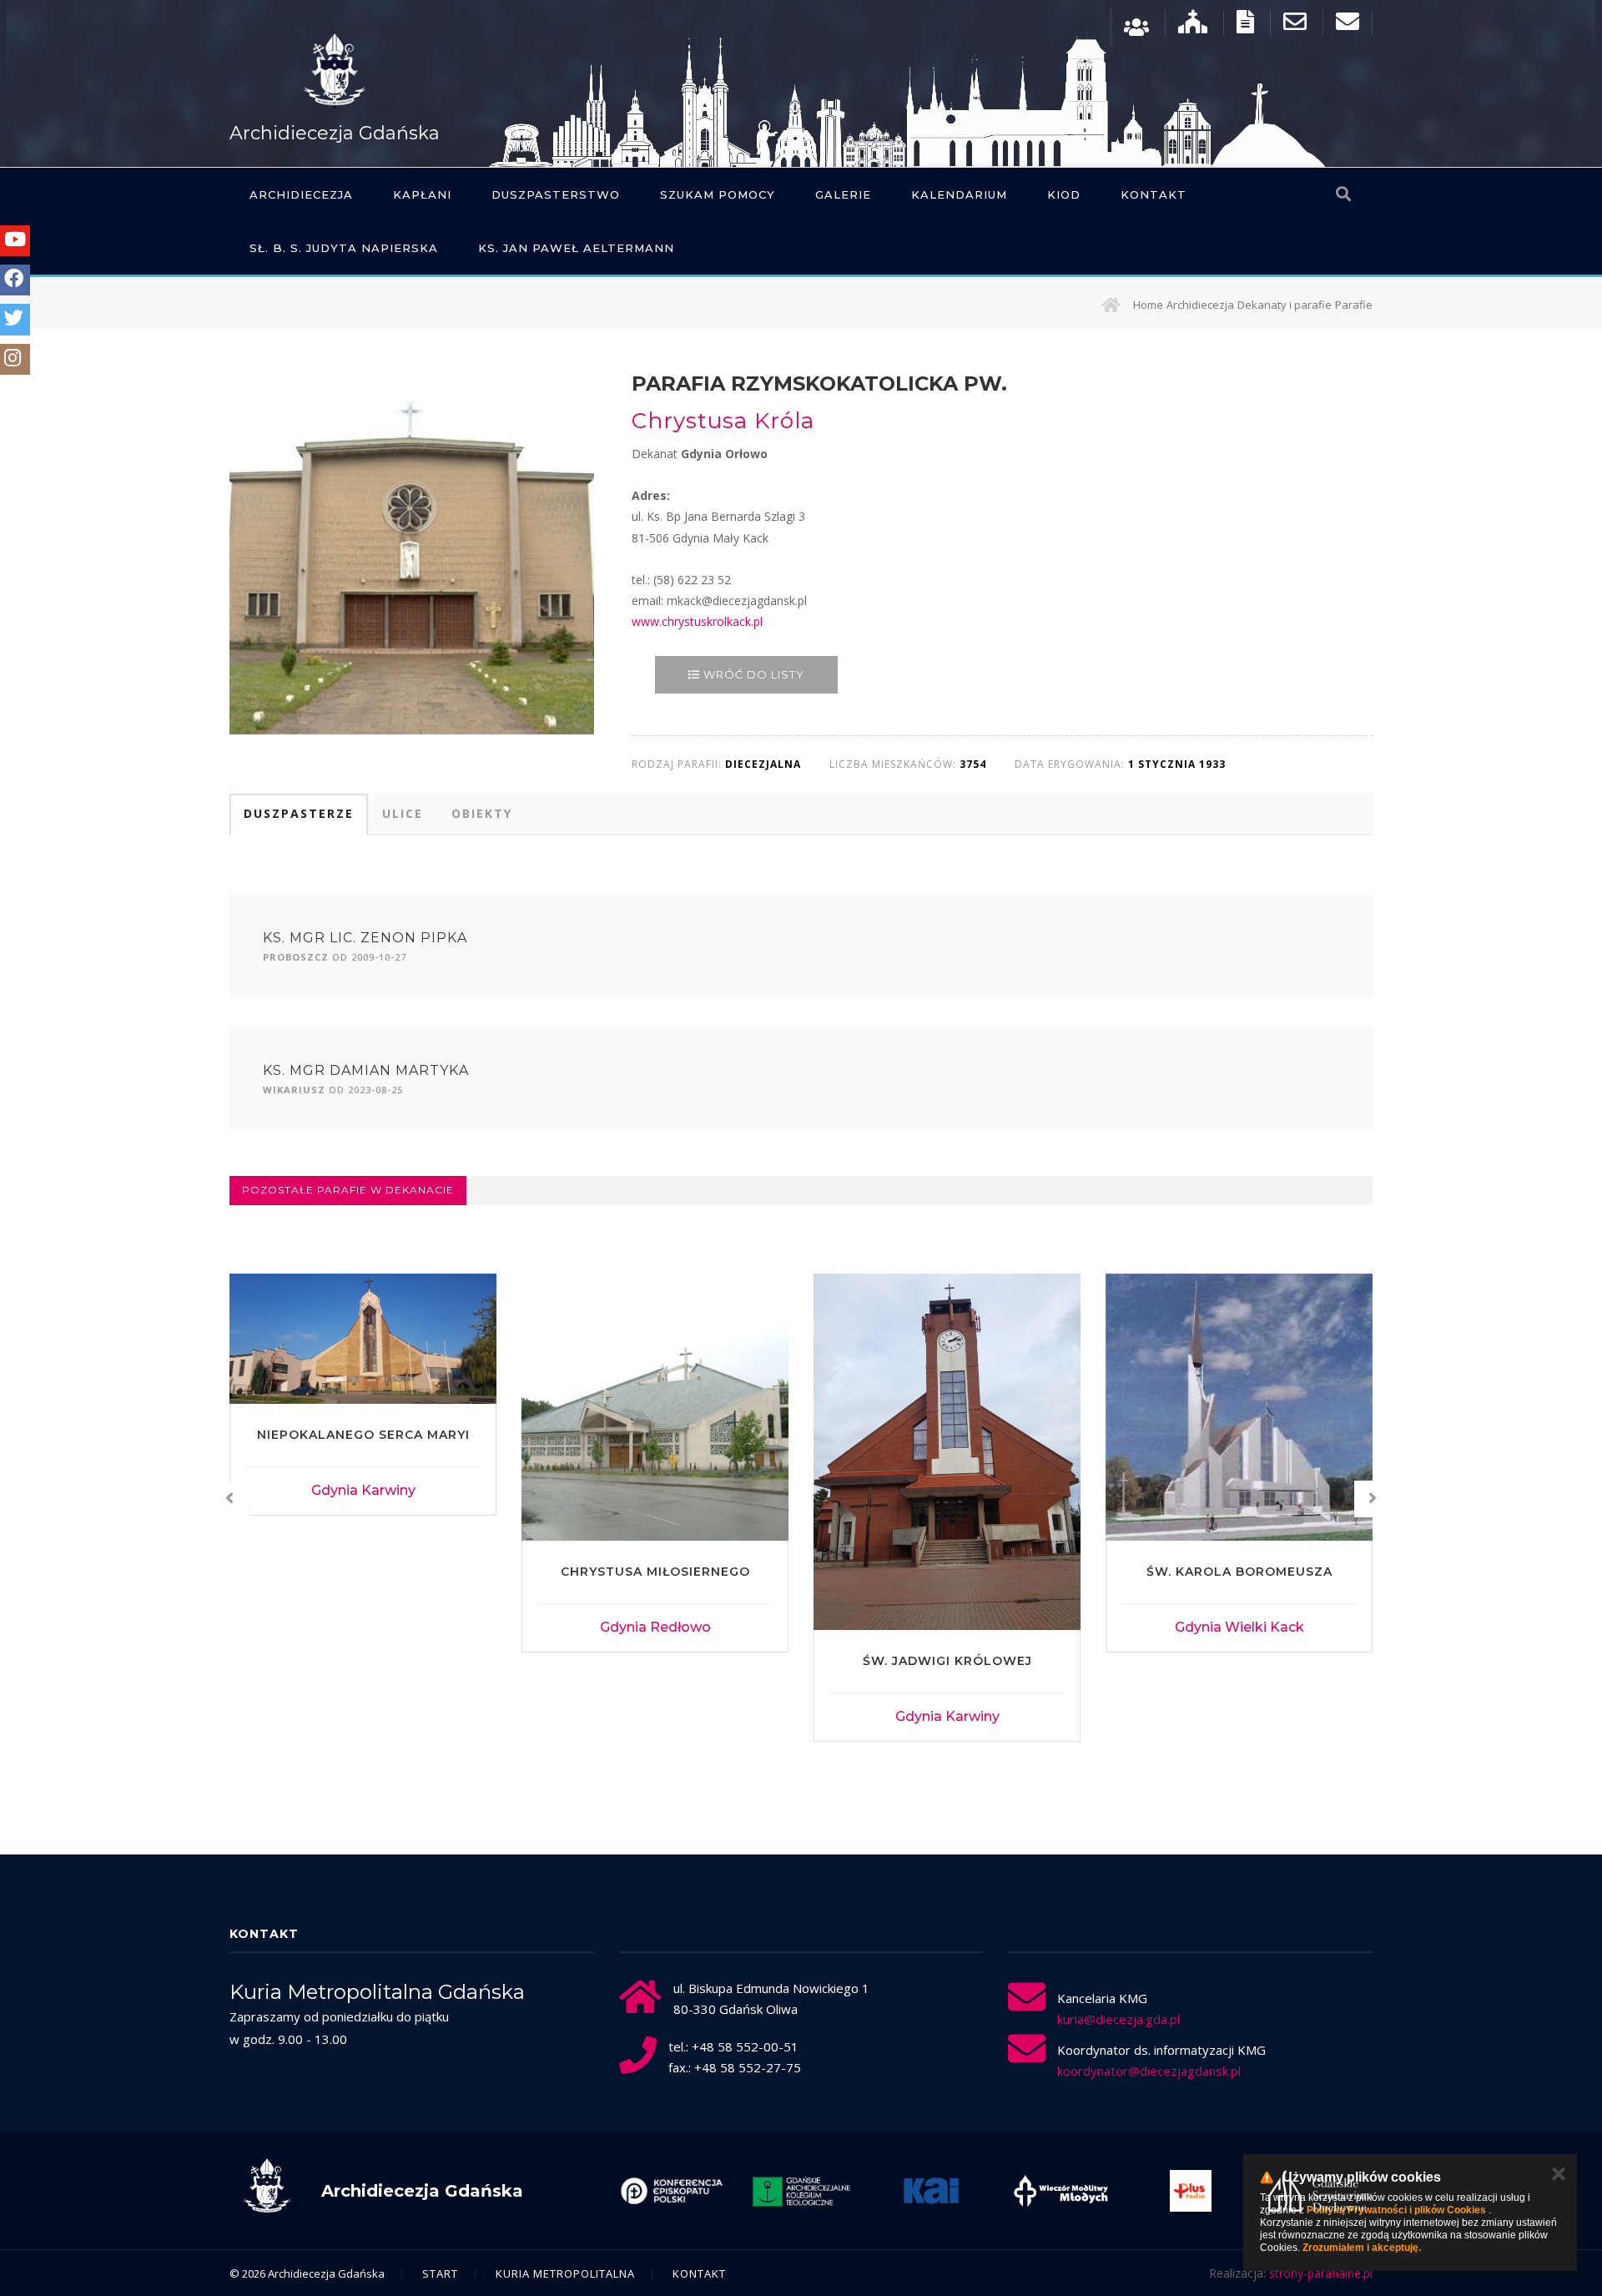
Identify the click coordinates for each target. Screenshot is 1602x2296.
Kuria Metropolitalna (565, 2273)
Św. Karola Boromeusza (947, 1572)
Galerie (843, 194)
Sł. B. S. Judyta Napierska (344, 248)
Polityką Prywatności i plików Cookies (1396, 2210)
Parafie (1354, 305)
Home (1148, 305)
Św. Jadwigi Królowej (655, 1661)
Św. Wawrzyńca (1239, 1572)
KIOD (1064, 194)
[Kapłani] (1136, 25)
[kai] (807, 2191)
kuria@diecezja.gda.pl (1118, 2019)
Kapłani (422, 194)
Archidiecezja (301, 194)
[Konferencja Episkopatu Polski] (1326, 2191)
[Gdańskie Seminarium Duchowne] (1196, 2191)
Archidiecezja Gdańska (335, 133)
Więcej (363, 1628)
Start (440, 2273)
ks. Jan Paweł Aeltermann (576, 248)
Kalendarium (959, 194)
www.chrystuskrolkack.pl (697, 621)
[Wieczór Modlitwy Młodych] (936, 2191)
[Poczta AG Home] (1348, 25)
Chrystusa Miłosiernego (363, 1572)
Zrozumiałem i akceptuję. (1362, 2248)
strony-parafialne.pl (1321, 2273)
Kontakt (1154, 194)
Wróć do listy (752, 674)
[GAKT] (677, 2191)
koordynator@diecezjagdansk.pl (1149, 2071)
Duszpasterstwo (556, 194)
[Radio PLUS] (1066, 2191)
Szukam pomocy (718, 194)
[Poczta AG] (1295, 25)
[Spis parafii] (1193, 25)
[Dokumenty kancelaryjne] (1245, 25)
